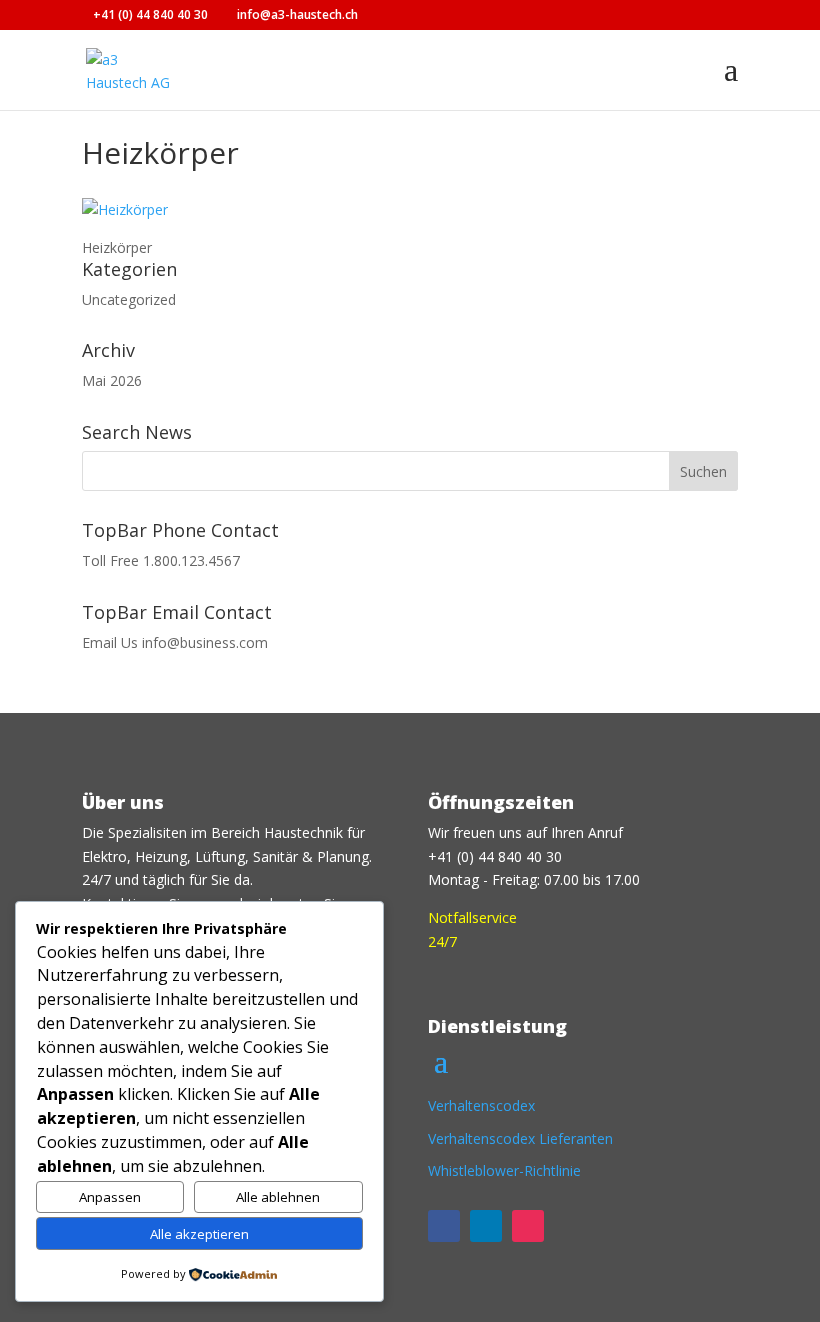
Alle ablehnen (278, 1197)
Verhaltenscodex (481, 1105)
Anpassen (110, 1197)
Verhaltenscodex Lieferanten (520, 1138)
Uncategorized (129, 299)
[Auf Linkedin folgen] (486, 1226)
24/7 (442, 941)
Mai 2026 (112, 380)
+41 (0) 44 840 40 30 (150, 14)
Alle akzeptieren (199, 1234)
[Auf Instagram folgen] (528, 1226)
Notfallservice (472, 917)
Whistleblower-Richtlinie (504, 1170)
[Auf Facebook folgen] (444, 1226)
